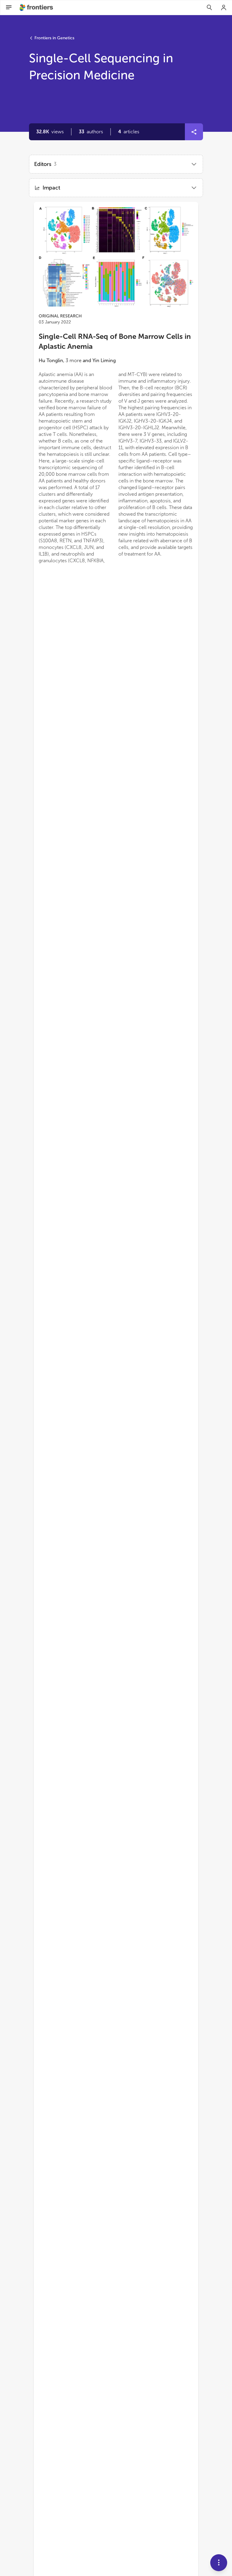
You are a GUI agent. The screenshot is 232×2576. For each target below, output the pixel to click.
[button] (91, 132)
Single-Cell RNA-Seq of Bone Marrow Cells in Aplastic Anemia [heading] (115, 341)
